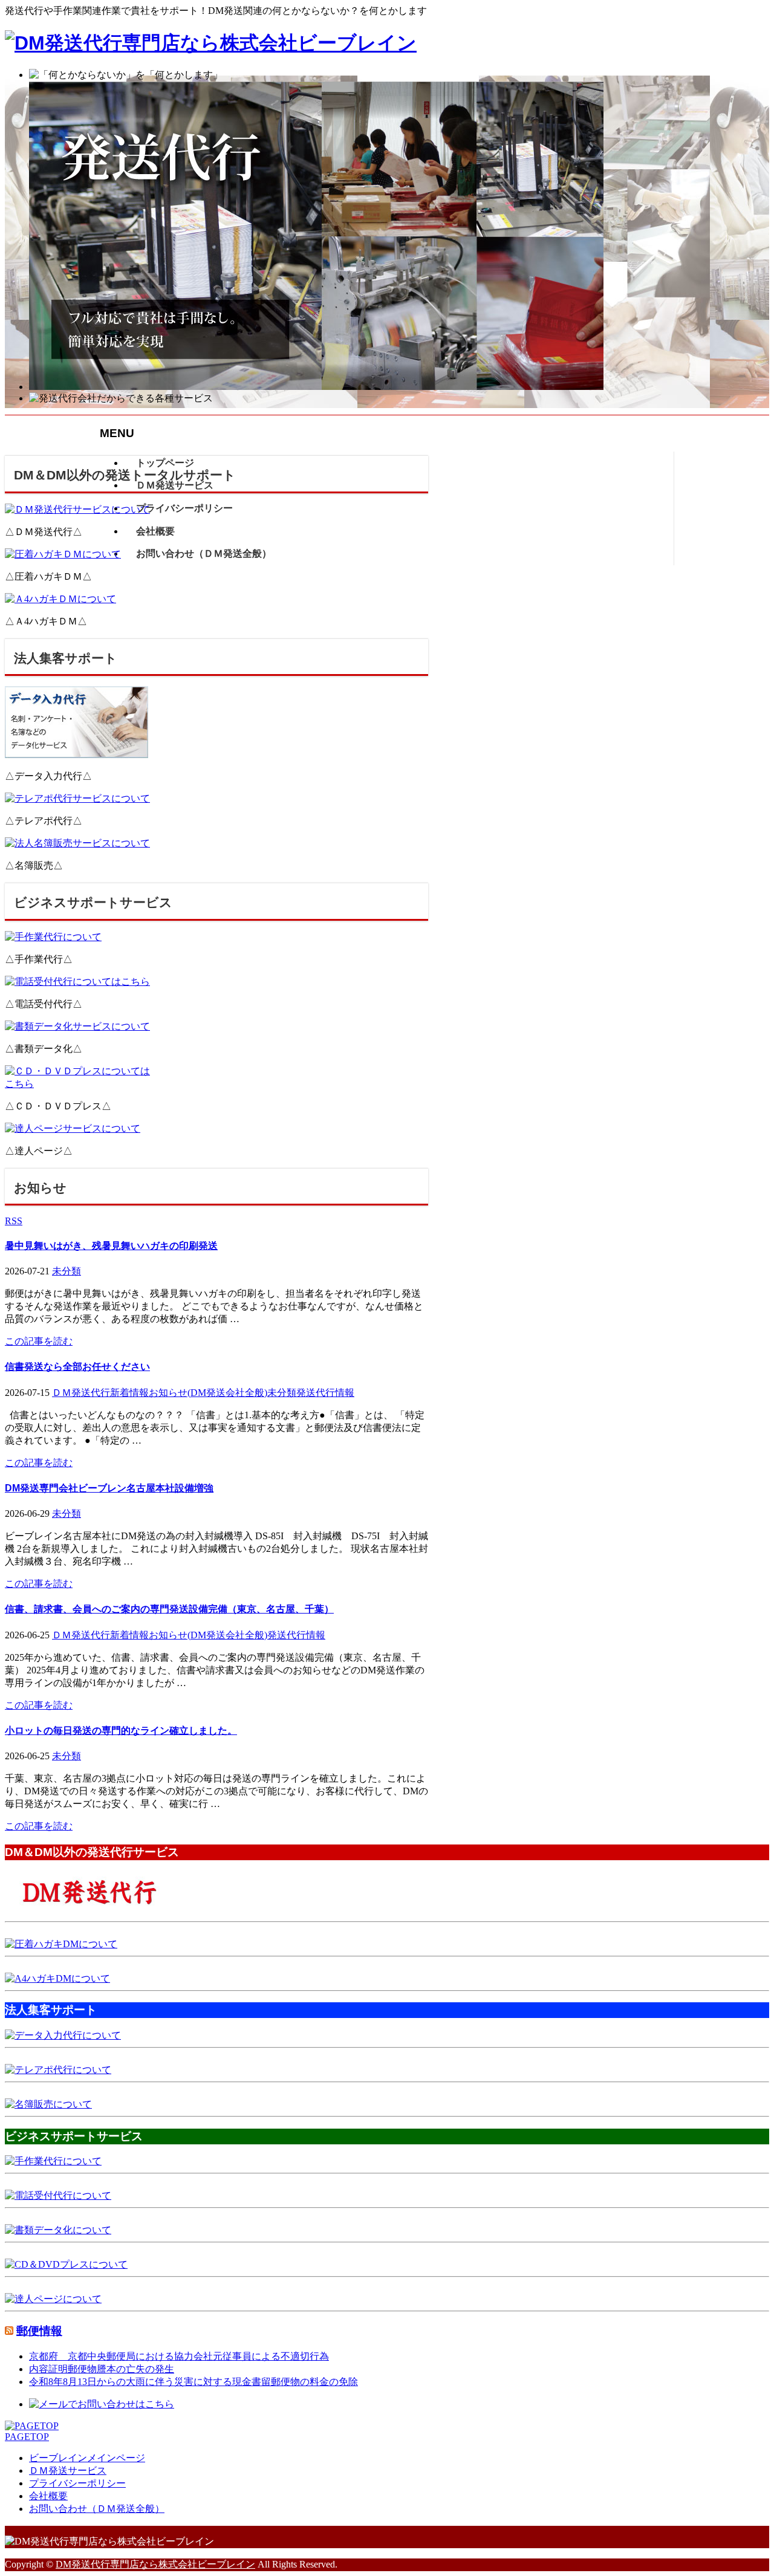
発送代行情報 (325, 1393)
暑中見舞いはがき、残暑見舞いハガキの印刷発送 (111, 1246)
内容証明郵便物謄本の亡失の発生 (102, 2369)
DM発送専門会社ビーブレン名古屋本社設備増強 (109, 1488)
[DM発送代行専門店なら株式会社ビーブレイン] (211, 43)
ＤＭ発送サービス (68, 2471)
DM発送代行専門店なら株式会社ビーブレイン (155, 2564)
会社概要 (48, 2496)
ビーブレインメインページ (87, 2458)
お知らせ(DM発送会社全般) (208, 1393)
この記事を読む (39, 1341)
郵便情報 (39, 2331)
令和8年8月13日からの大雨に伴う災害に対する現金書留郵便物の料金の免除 (193, 2382)
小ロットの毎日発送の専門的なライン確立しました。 (121, 1731)
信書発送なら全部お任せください (77, 1367)
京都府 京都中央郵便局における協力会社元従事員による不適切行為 (179, 2356)
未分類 (67, 1271)
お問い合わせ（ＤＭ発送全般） (97, 2509)
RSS (14, 1221)
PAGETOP (27, 2437)
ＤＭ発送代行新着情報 (100, 1393)
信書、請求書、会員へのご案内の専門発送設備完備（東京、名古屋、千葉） (169, 1609)
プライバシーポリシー (77, 2483)
